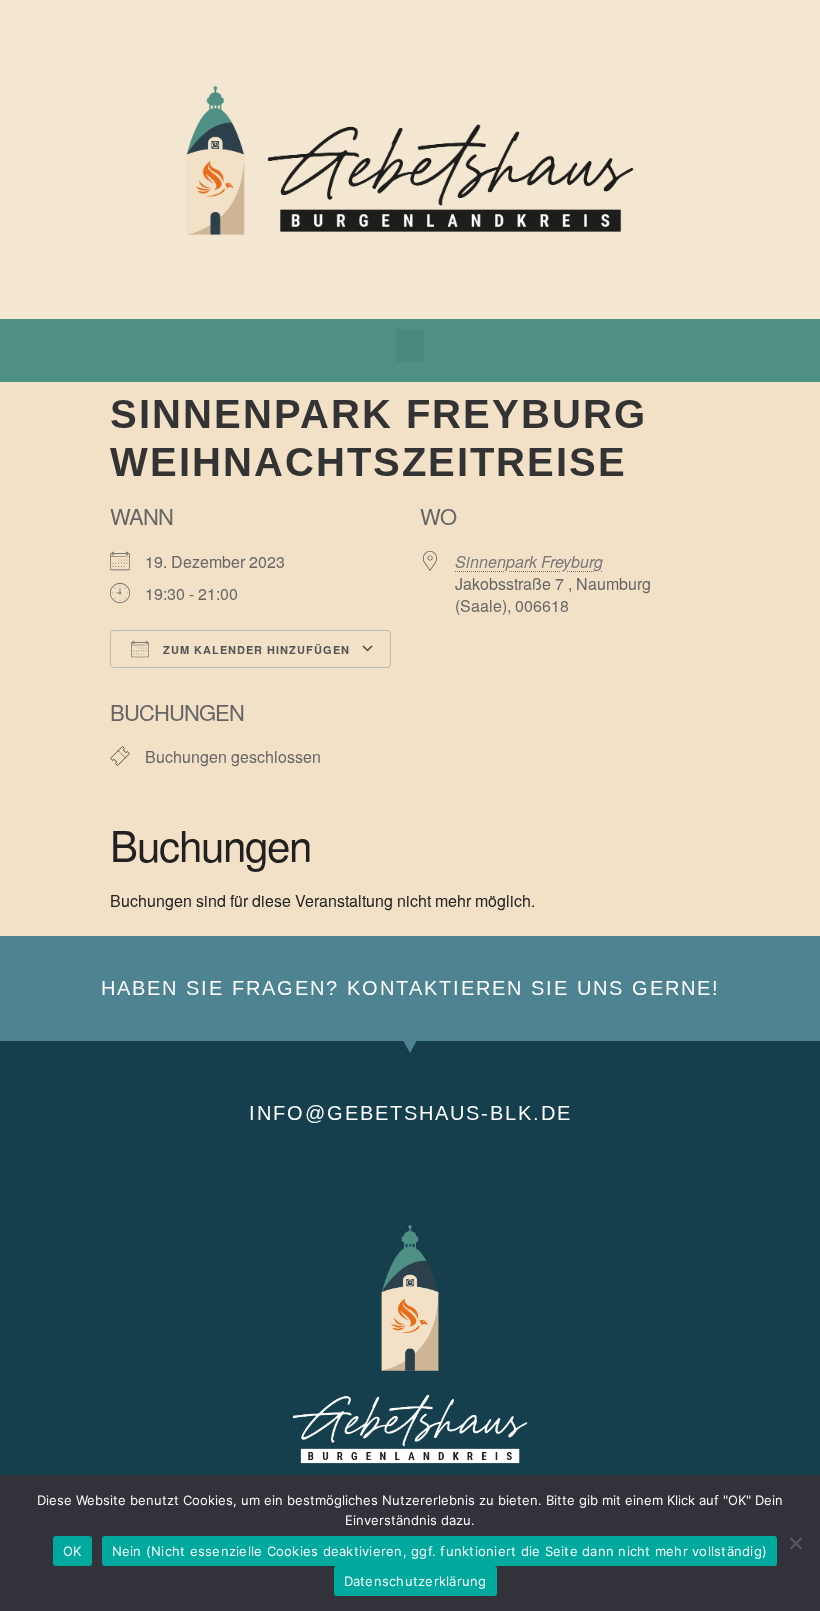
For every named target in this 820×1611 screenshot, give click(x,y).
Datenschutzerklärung (415, 1581)
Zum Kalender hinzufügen (254, 649)
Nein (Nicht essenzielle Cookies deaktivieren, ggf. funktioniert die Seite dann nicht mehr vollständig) (440, 1551)
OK (72, 1551)
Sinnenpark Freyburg (529, 561)
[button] (410, 345)
